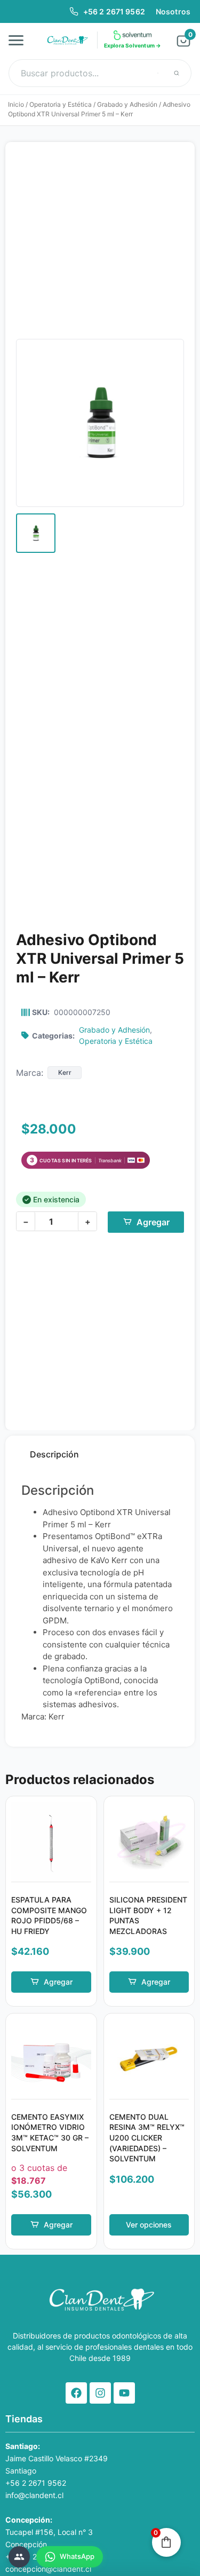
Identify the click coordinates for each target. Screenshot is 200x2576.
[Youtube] (124, 2393)
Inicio (16, 104)
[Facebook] (76, 2393)
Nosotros (173, 11)
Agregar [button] (58, 1982)
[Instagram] (100, 2393)
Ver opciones (149, 2225)
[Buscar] (177, 73)
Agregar (153, 1222)
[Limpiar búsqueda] (158, 73)
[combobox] (100, 73)
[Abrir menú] (19, 40)
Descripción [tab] (54, 1454)
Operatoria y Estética (61, 104)
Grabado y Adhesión (127, 104)
